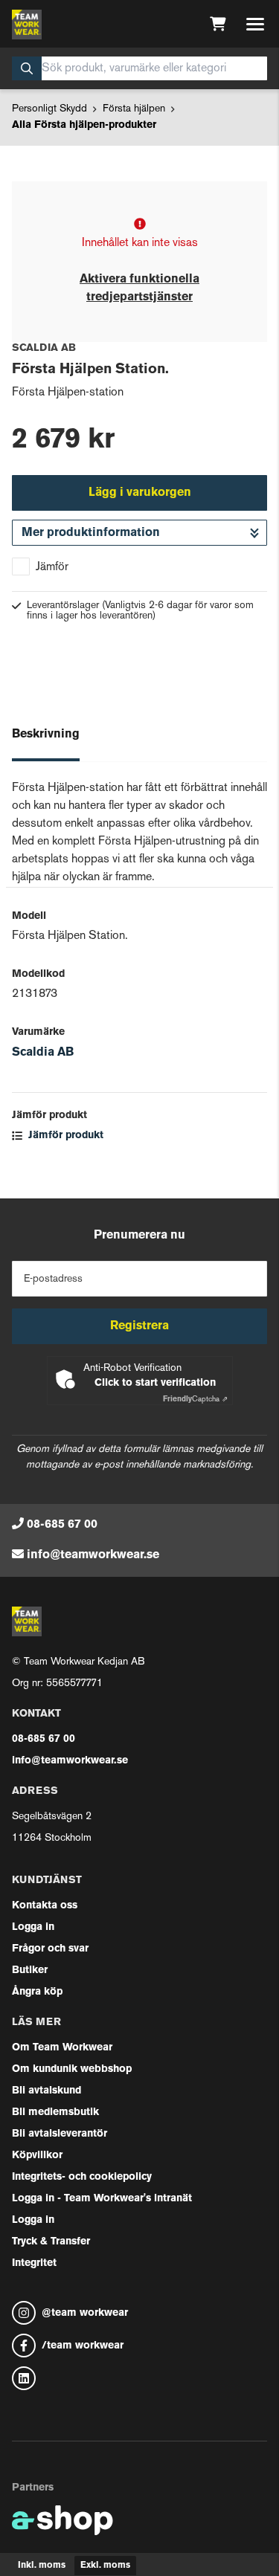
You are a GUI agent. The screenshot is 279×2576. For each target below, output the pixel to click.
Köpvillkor (37, 2156)
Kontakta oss (45, 1906)
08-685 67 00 (62, 1525)
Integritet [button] (34, 2263)
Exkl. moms (105, 2566)
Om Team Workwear (62, 2048)
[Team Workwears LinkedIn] (139, 2378)
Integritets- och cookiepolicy (82, 2177)
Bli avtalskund (46, 2091)
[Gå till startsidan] (27, 25)
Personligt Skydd (49, 109)
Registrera (139, 1326)
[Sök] (27, 68)
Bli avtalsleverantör (60, 2134)
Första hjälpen (134, 109)
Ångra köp (37, 1992)
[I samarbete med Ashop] (62, 2520)
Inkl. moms (42, 2566)
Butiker (30, 1970)
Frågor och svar (50, 1949)
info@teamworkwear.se (93, 1555)
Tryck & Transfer (51, 2242)
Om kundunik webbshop (72, 2069)
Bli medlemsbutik (55, 2112)
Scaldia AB (43, 1053)
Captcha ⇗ (195, 1400)
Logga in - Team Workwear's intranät (102, 2199)
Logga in (33, 1927)
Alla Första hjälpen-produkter (84, 125)
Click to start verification (155, 1383)
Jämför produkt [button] (64, 1136)
